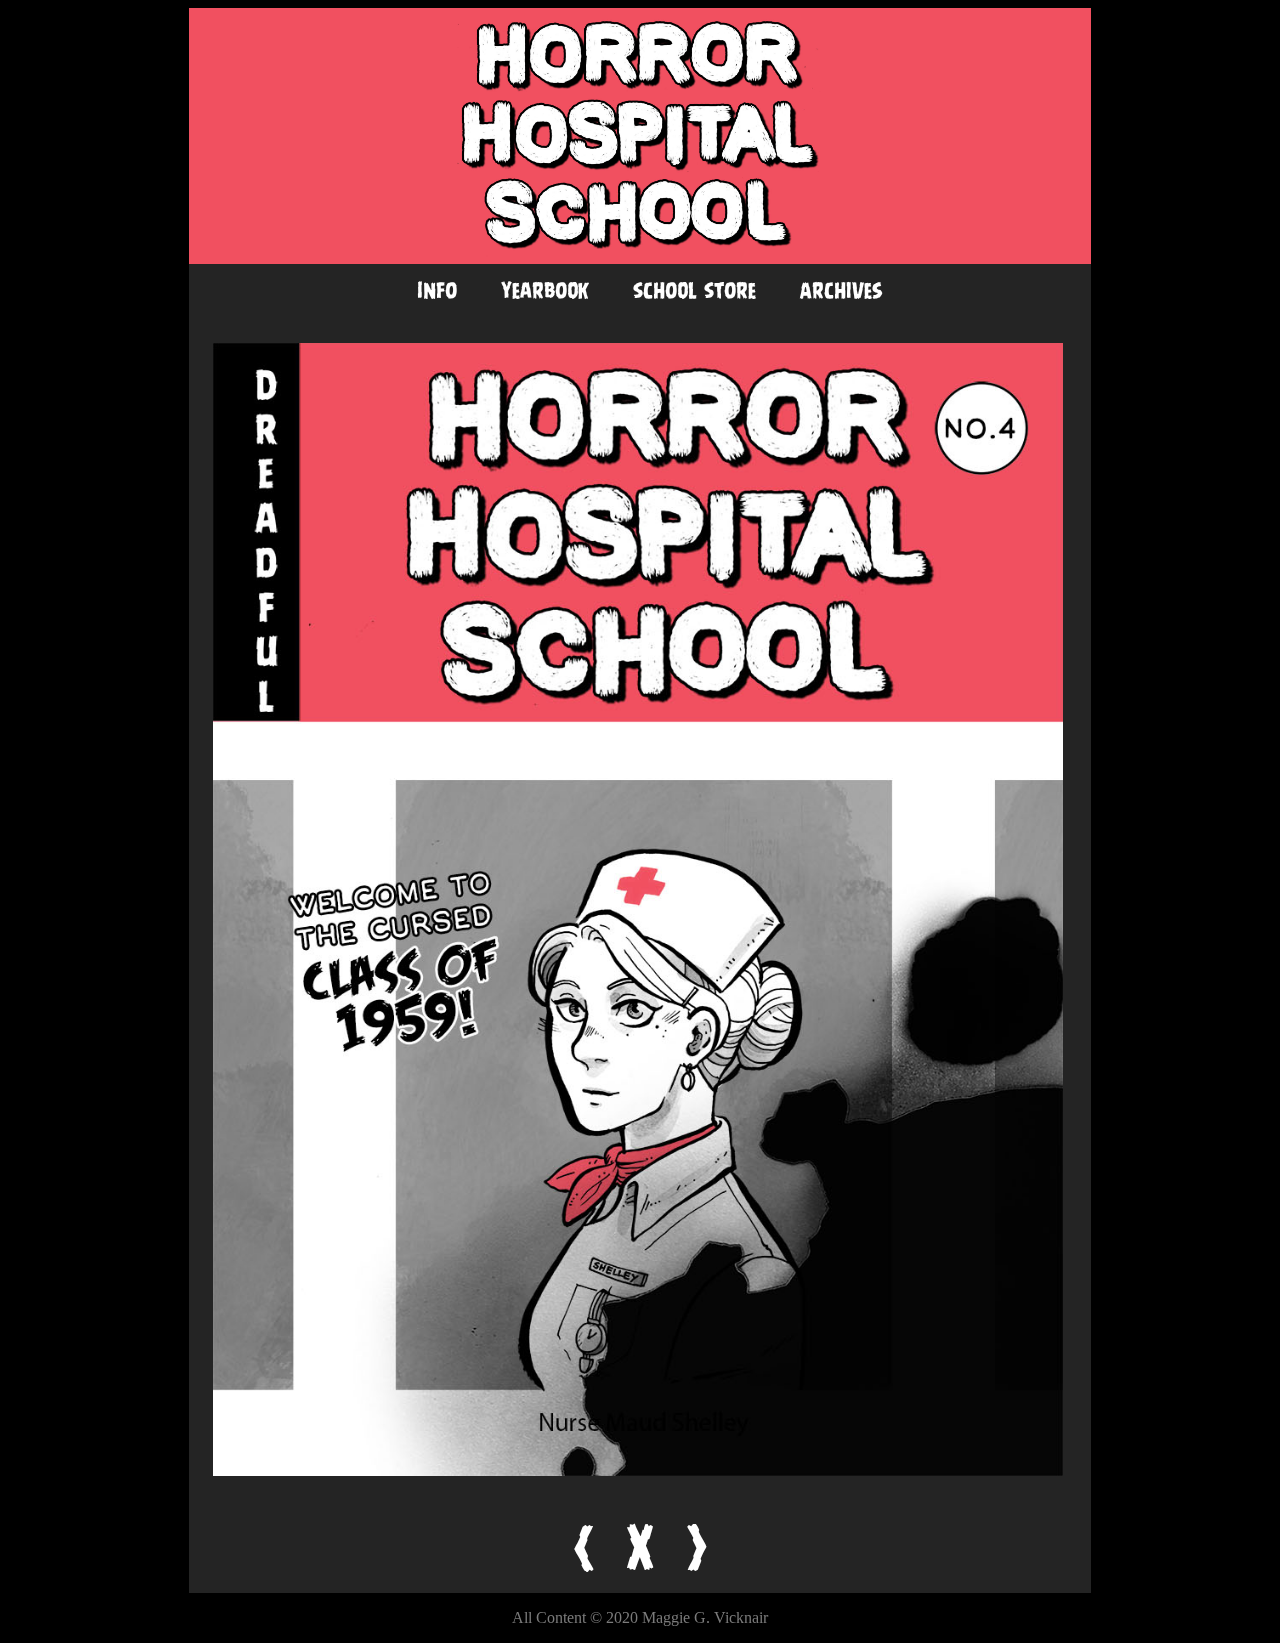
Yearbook (545, 290)
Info (437, 290)
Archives (841, 290)
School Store (694, 290)
